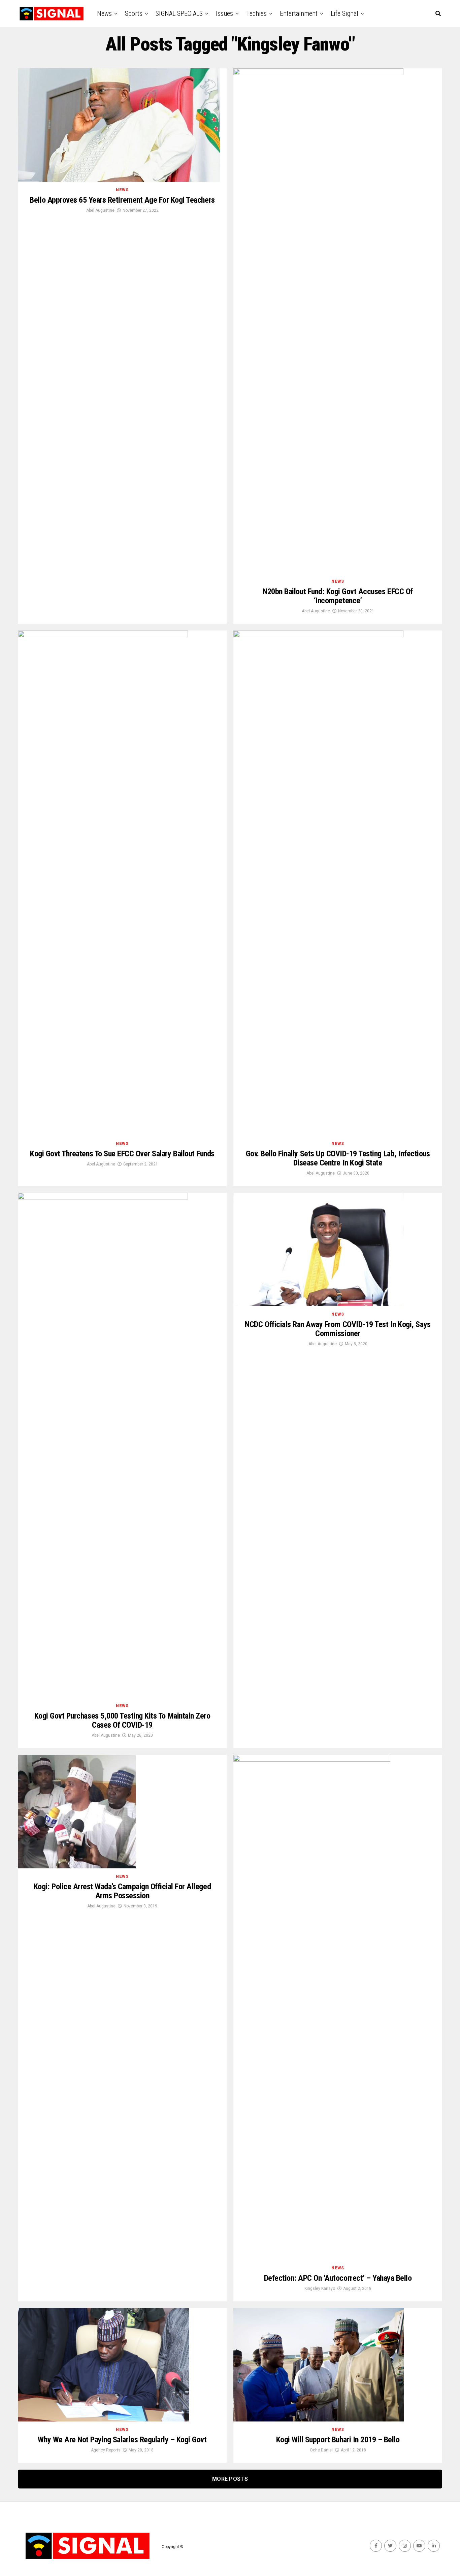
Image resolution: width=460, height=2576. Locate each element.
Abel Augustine (100, 210)
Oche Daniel (321, 2450)
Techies (256, 13)
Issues (224, 13)
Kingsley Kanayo (320, 2289)
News (104, 13)
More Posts (230, 2479)
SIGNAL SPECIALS (179, 13)
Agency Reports (106, 2450)
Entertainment (299, 13)
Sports (134, 13)
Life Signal (344, 13)
